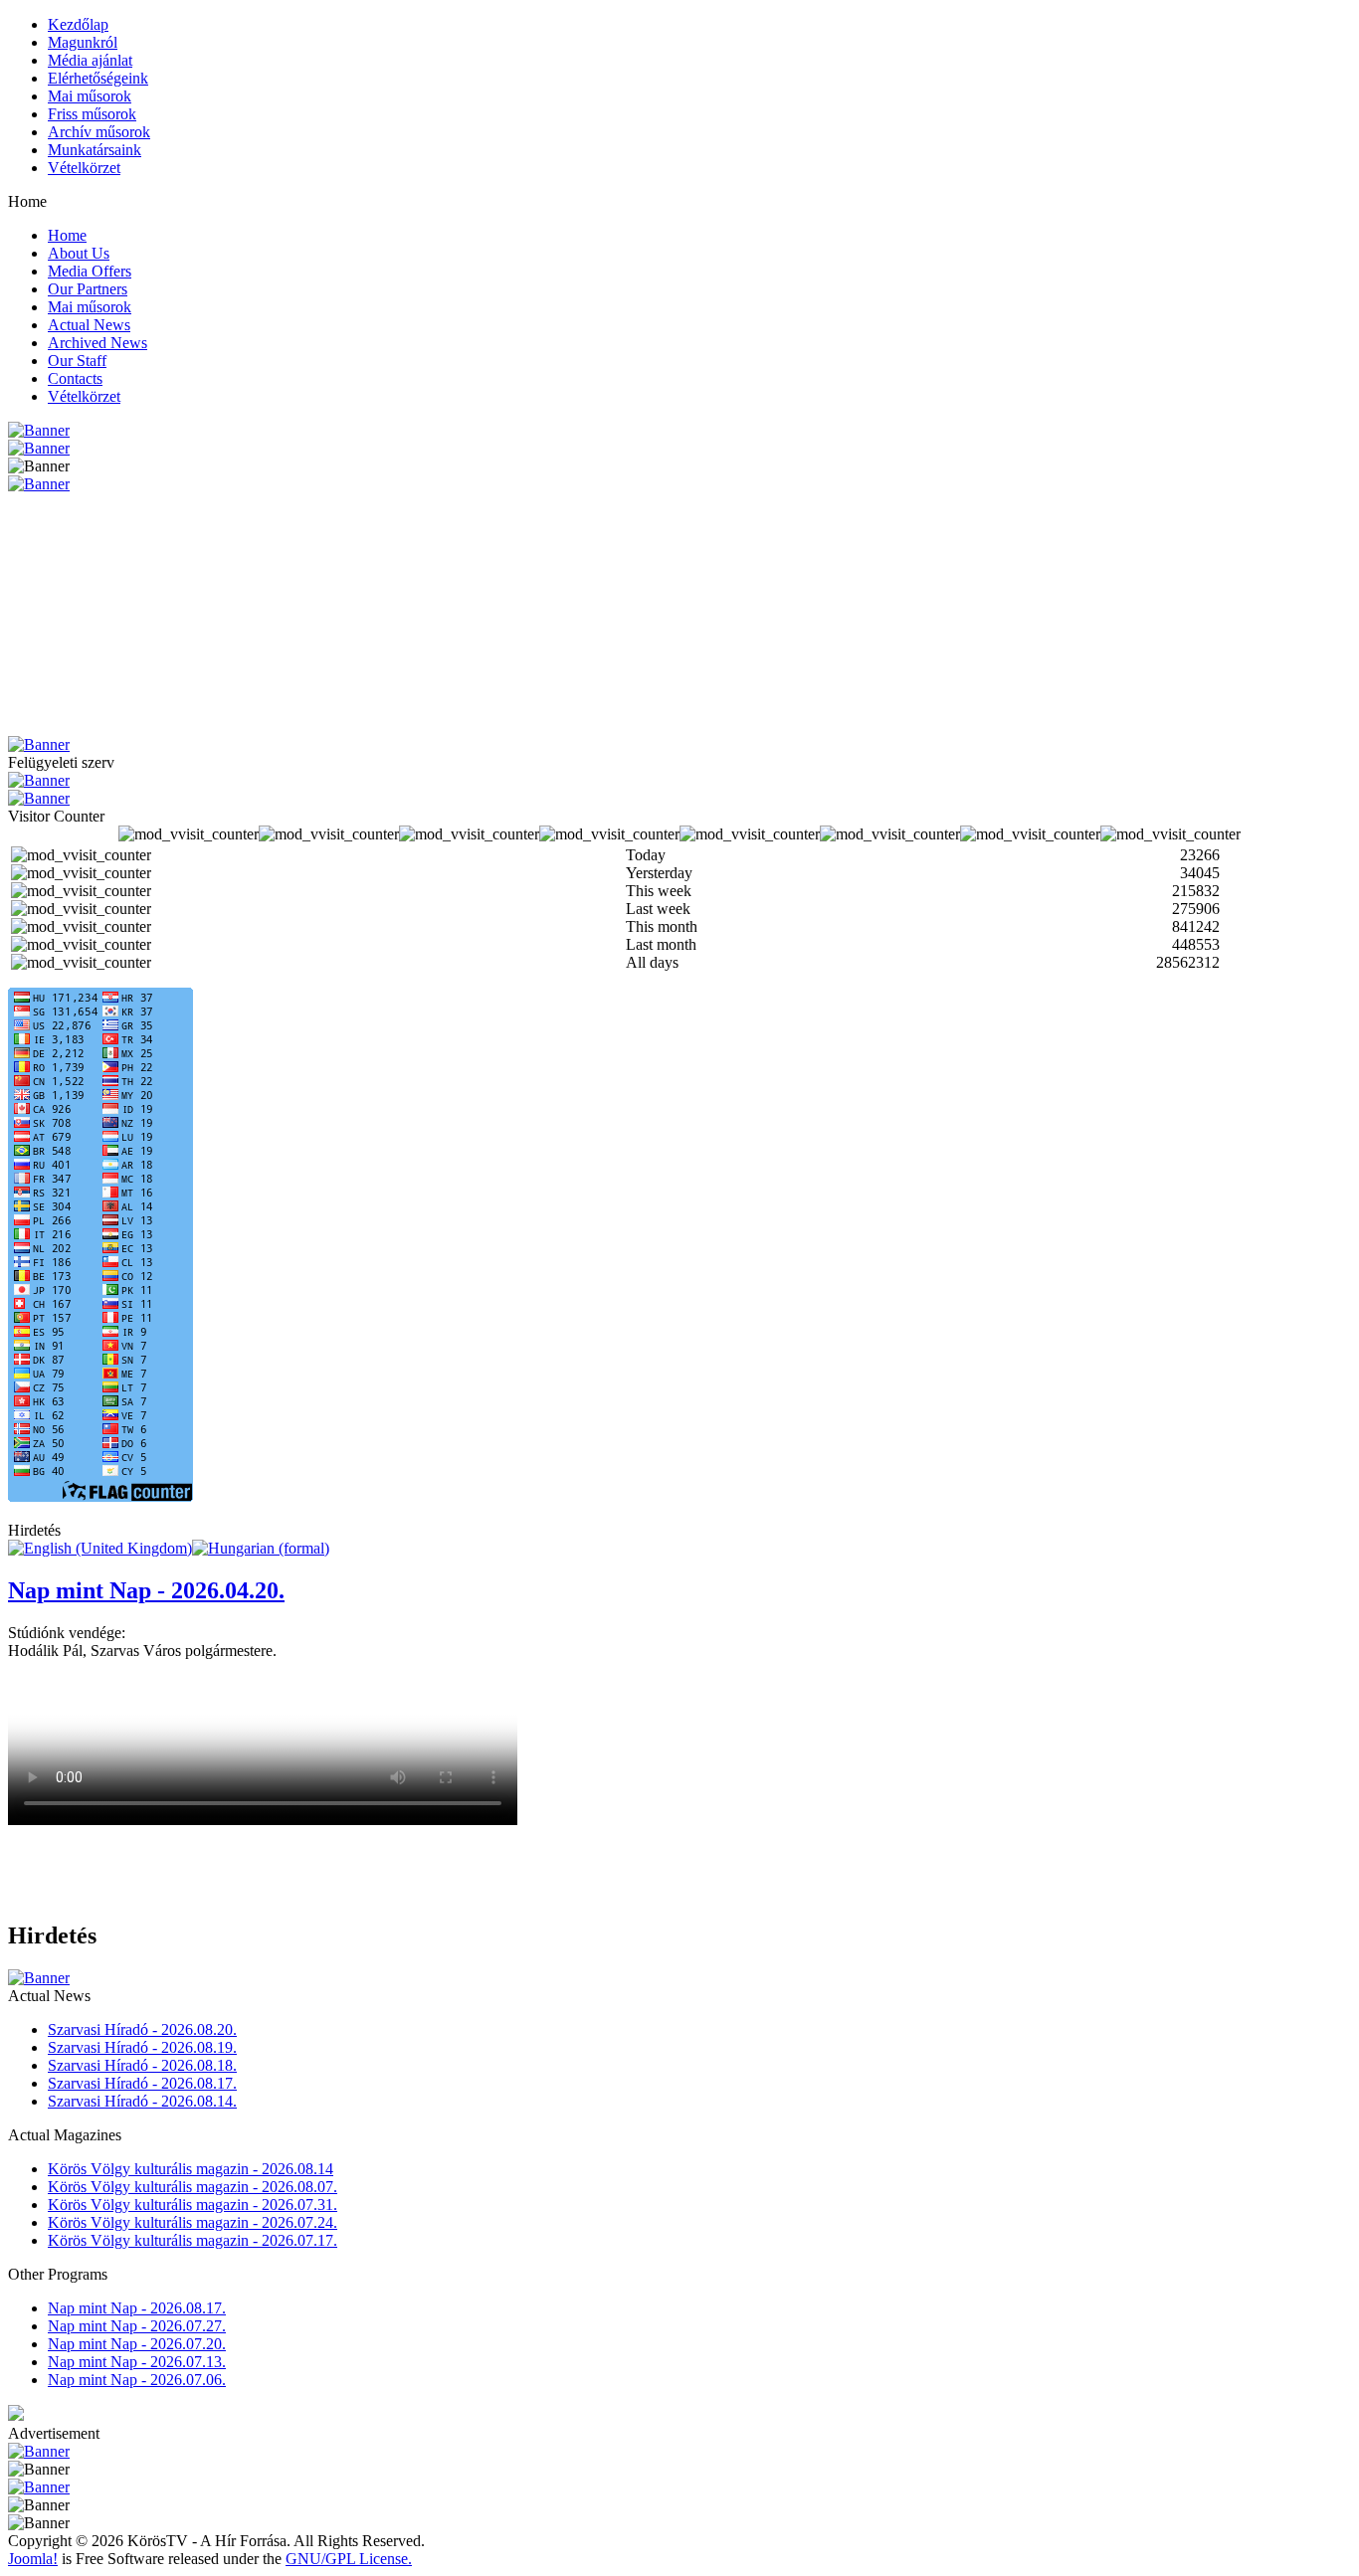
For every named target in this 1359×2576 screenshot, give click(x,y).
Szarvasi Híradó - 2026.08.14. (142, 2101)
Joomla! (33, 2559)
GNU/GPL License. (349, 2559)
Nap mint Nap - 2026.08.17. (137, 2308)
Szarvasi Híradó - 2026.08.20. (142, 2029)
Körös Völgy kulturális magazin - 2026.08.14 (191, 2169)
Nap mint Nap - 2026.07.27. (137, 2326)
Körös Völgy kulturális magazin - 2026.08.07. (193, 2187)
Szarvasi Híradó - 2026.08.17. (142, 2083)
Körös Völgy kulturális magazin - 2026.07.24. (193, 2222)
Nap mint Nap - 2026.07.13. (137, 2362)
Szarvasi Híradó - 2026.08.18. (142, 2065)
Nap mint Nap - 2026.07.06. (137, 2380)
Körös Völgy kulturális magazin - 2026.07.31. (193, 2205)
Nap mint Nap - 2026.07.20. (137, 2344)
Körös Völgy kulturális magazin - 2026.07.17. (193, 2240)
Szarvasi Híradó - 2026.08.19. (142, 2047)
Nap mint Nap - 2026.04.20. (146, 1590)
